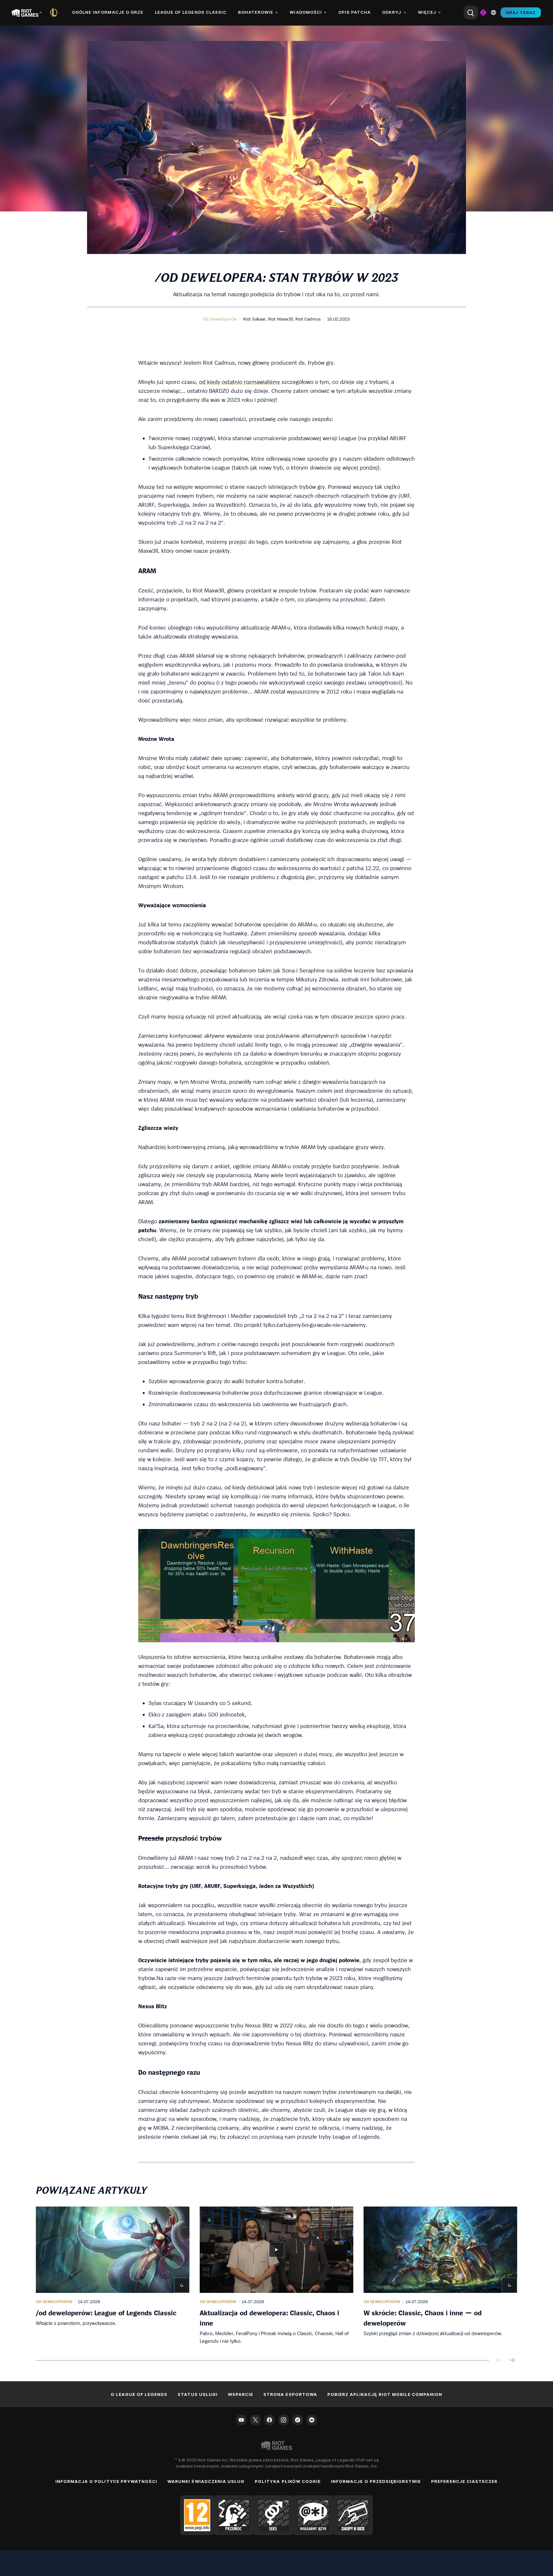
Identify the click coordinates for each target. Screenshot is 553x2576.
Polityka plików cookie (288, 2481)
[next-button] (512, 2361)
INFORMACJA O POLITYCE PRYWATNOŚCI (106, 2481)
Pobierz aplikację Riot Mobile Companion (385, 2394)
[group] (276, 2276)
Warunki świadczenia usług (206, 2481)
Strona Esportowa (290, 2394)
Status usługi (198, 2394)
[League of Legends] (55, 12)
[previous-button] (499, 2361)
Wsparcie (240, 2394)
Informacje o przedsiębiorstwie (376, 2481)
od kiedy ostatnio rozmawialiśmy (240, 382)
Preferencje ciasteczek (464, 2481)
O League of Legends (139, 2394)
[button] (220, 319)
